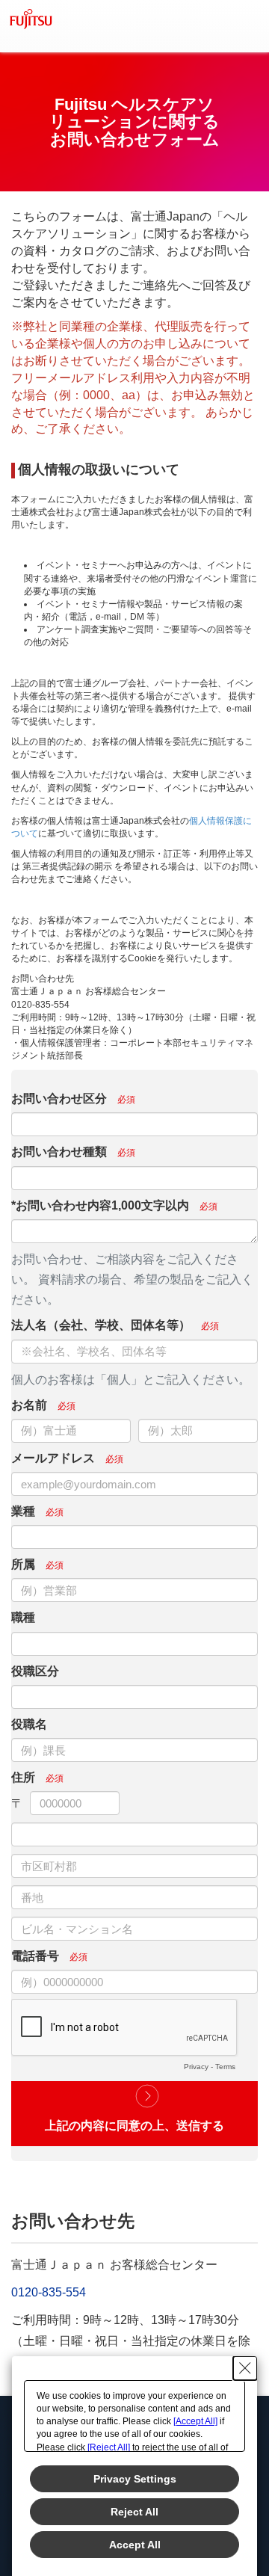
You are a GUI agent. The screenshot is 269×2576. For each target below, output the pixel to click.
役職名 (29, 1724)
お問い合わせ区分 (59, 1099)
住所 (23, 1777)
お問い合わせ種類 (59, 1152)
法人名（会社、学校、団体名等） (101, 1325)
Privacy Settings (135, 2479)
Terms (225, 2067)
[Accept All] (195, 2421)
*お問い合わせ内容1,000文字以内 (100, 1205)
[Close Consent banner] (245, 2368)
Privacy (196, 2067)
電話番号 (35, 1956)
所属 (23, 1564)
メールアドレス (53, 1458)
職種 (23, 1617)
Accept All (135, 2545)
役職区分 (35, 1671)
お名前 (29, 1405)
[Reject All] (109, 2447)
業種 (23, 1511)
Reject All (134, 2512)
